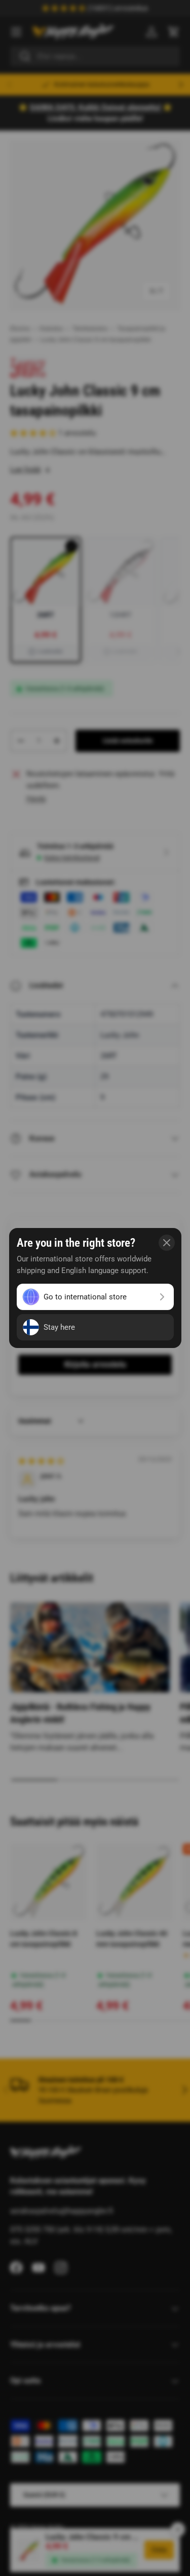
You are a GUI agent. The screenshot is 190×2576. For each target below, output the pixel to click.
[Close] (167, 1243)
